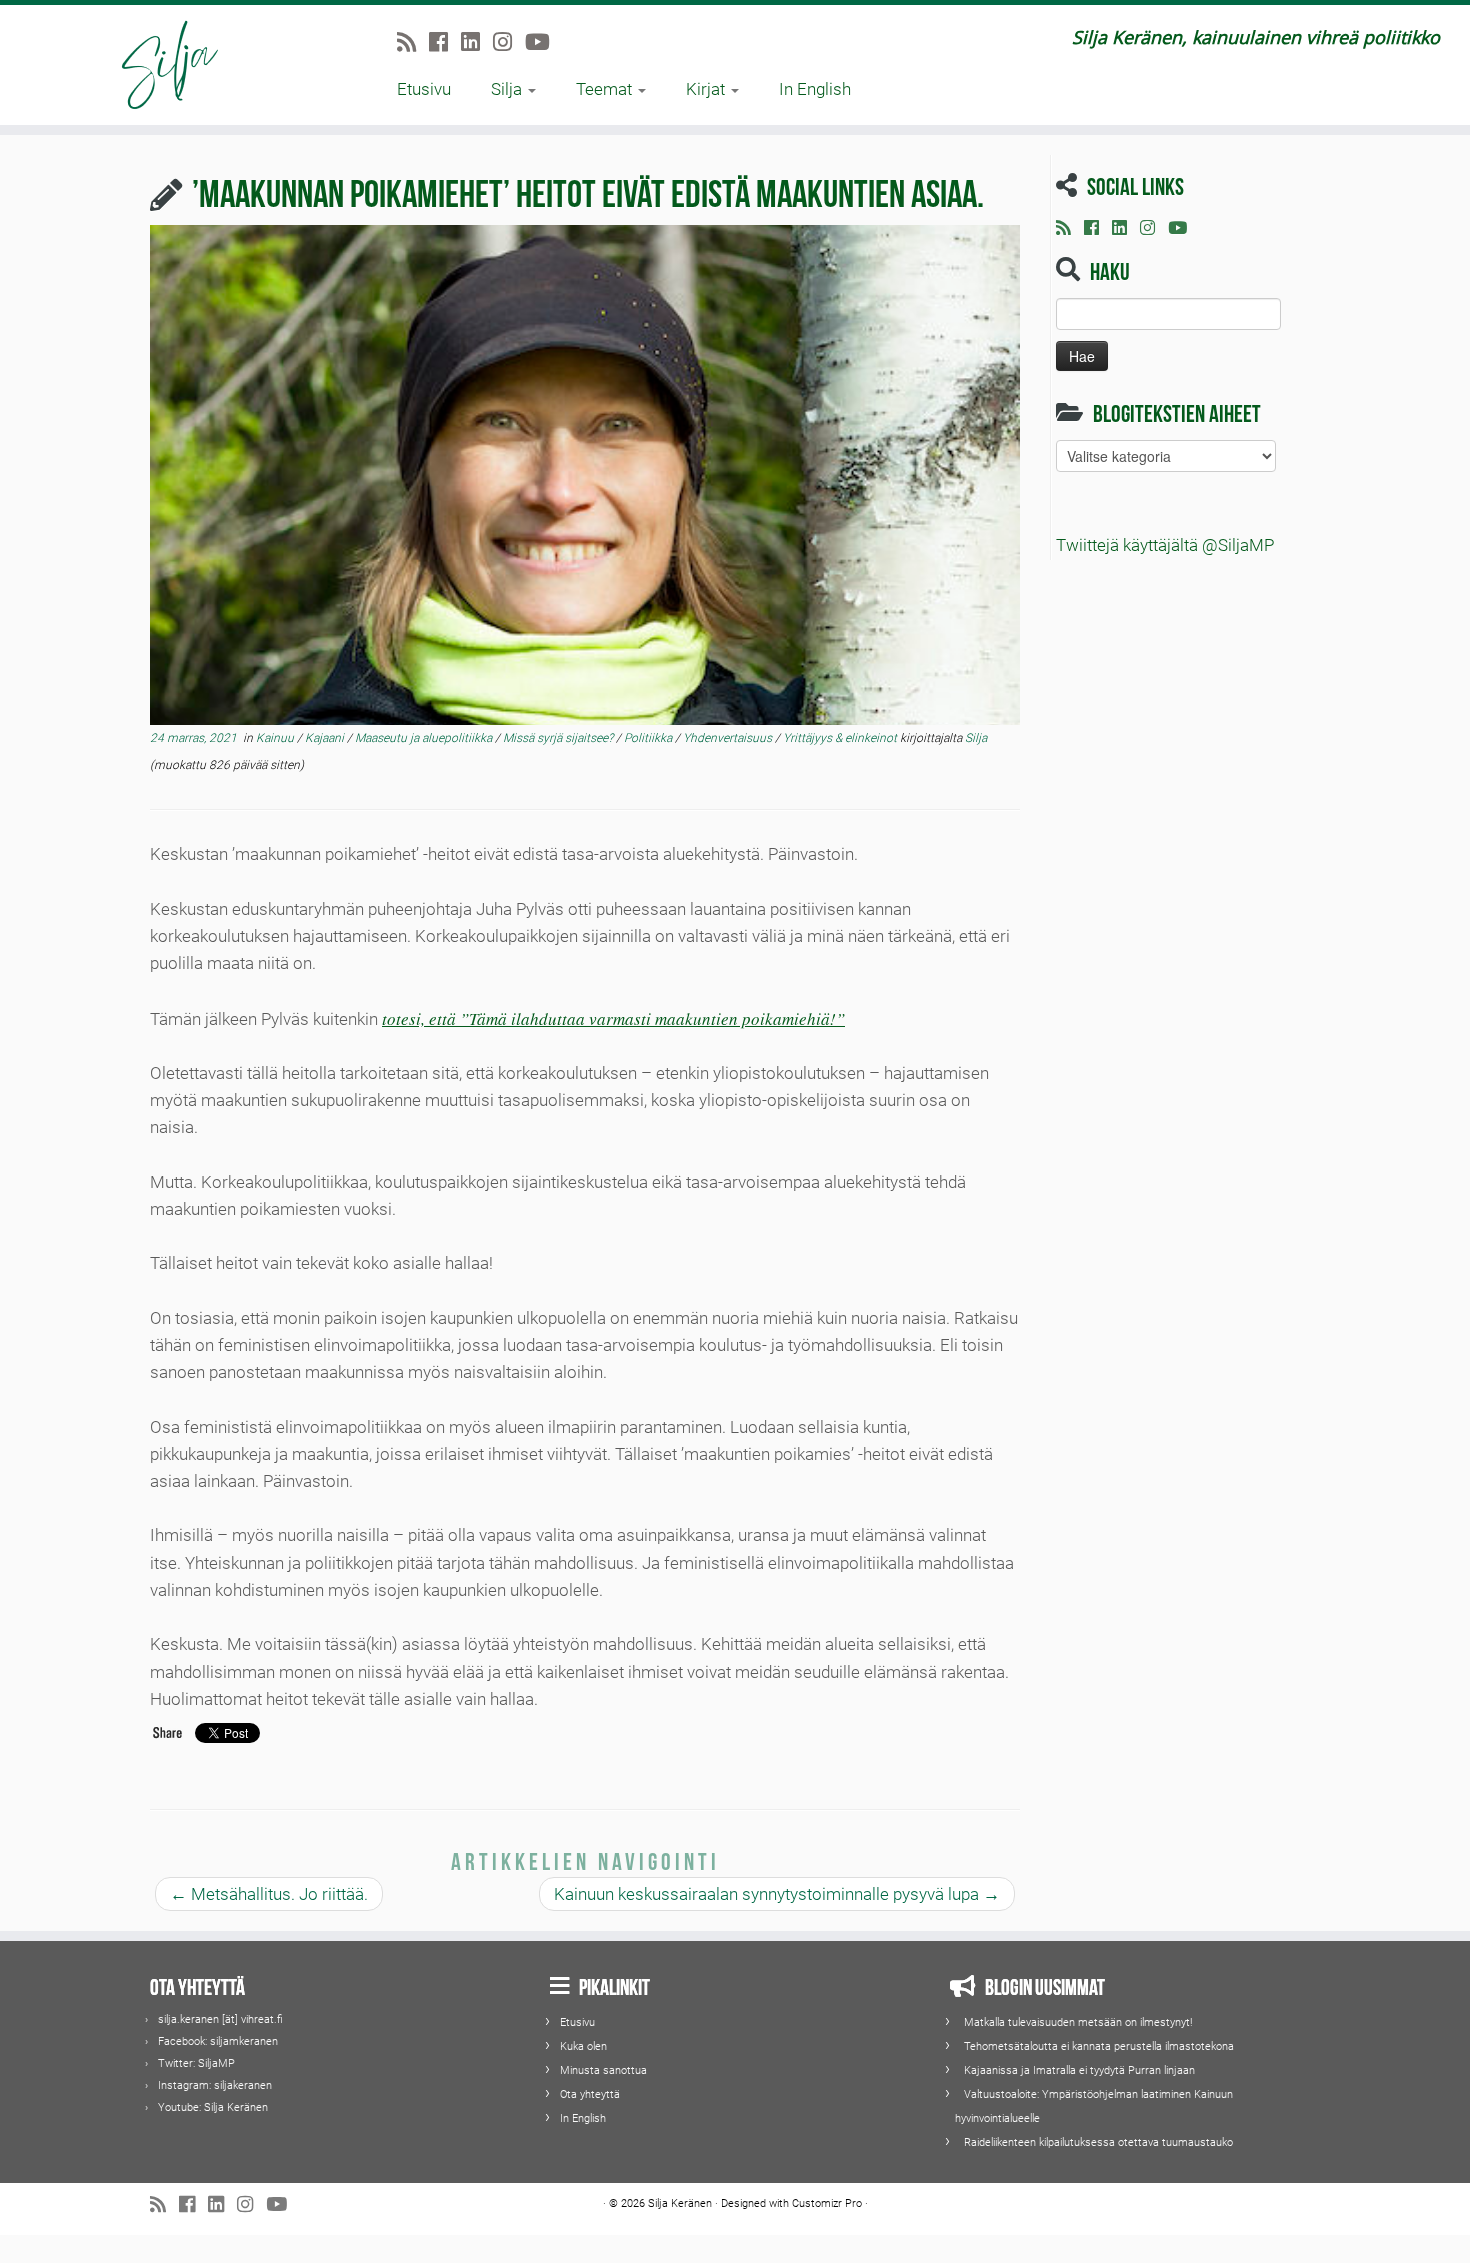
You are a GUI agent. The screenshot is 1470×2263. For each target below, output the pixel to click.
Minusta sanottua (603, 2070)
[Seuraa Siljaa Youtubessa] (544, 42)
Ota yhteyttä (590, 2094)
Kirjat (707, 89)
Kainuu (276, 738)
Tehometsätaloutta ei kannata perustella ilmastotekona (1099, 2046)
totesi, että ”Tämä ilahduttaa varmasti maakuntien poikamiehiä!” (613, 1018)
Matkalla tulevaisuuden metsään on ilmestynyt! (1078, 2022)
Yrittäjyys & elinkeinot (841, 738)
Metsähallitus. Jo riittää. (269, 1894)
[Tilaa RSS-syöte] (413, 42)
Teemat (606, 89)
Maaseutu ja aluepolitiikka (425, 738)
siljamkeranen (244, 2041)
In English (815, 89)
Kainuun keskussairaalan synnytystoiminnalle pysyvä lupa (777, 1894)
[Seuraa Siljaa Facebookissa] (445, 42)
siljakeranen (243, 2085)
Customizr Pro (827, 2203)
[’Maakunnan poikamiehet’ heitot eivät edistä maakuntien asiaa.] (585, 475)
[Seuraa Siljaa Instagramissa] (509, 42)
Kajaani (326, 738)
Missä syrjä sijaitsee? (559, 738)
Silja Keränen (236, 2107)
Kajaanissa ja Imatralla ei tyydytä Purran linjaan (1079, 2070)
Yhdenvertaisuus (729, 738)
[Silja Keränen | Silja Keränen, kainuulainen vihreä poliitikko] (169, 65)
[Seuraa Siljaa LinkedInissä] (477, 42)
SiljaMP (216, 2063)
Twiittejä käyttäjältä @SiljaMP (1165, 545)
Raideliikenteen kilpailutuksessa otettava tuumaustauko (1098, 2142)
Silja (508, 89)
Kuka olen (583, 2046)
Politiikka (649, 738)
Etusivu (424, 89)
